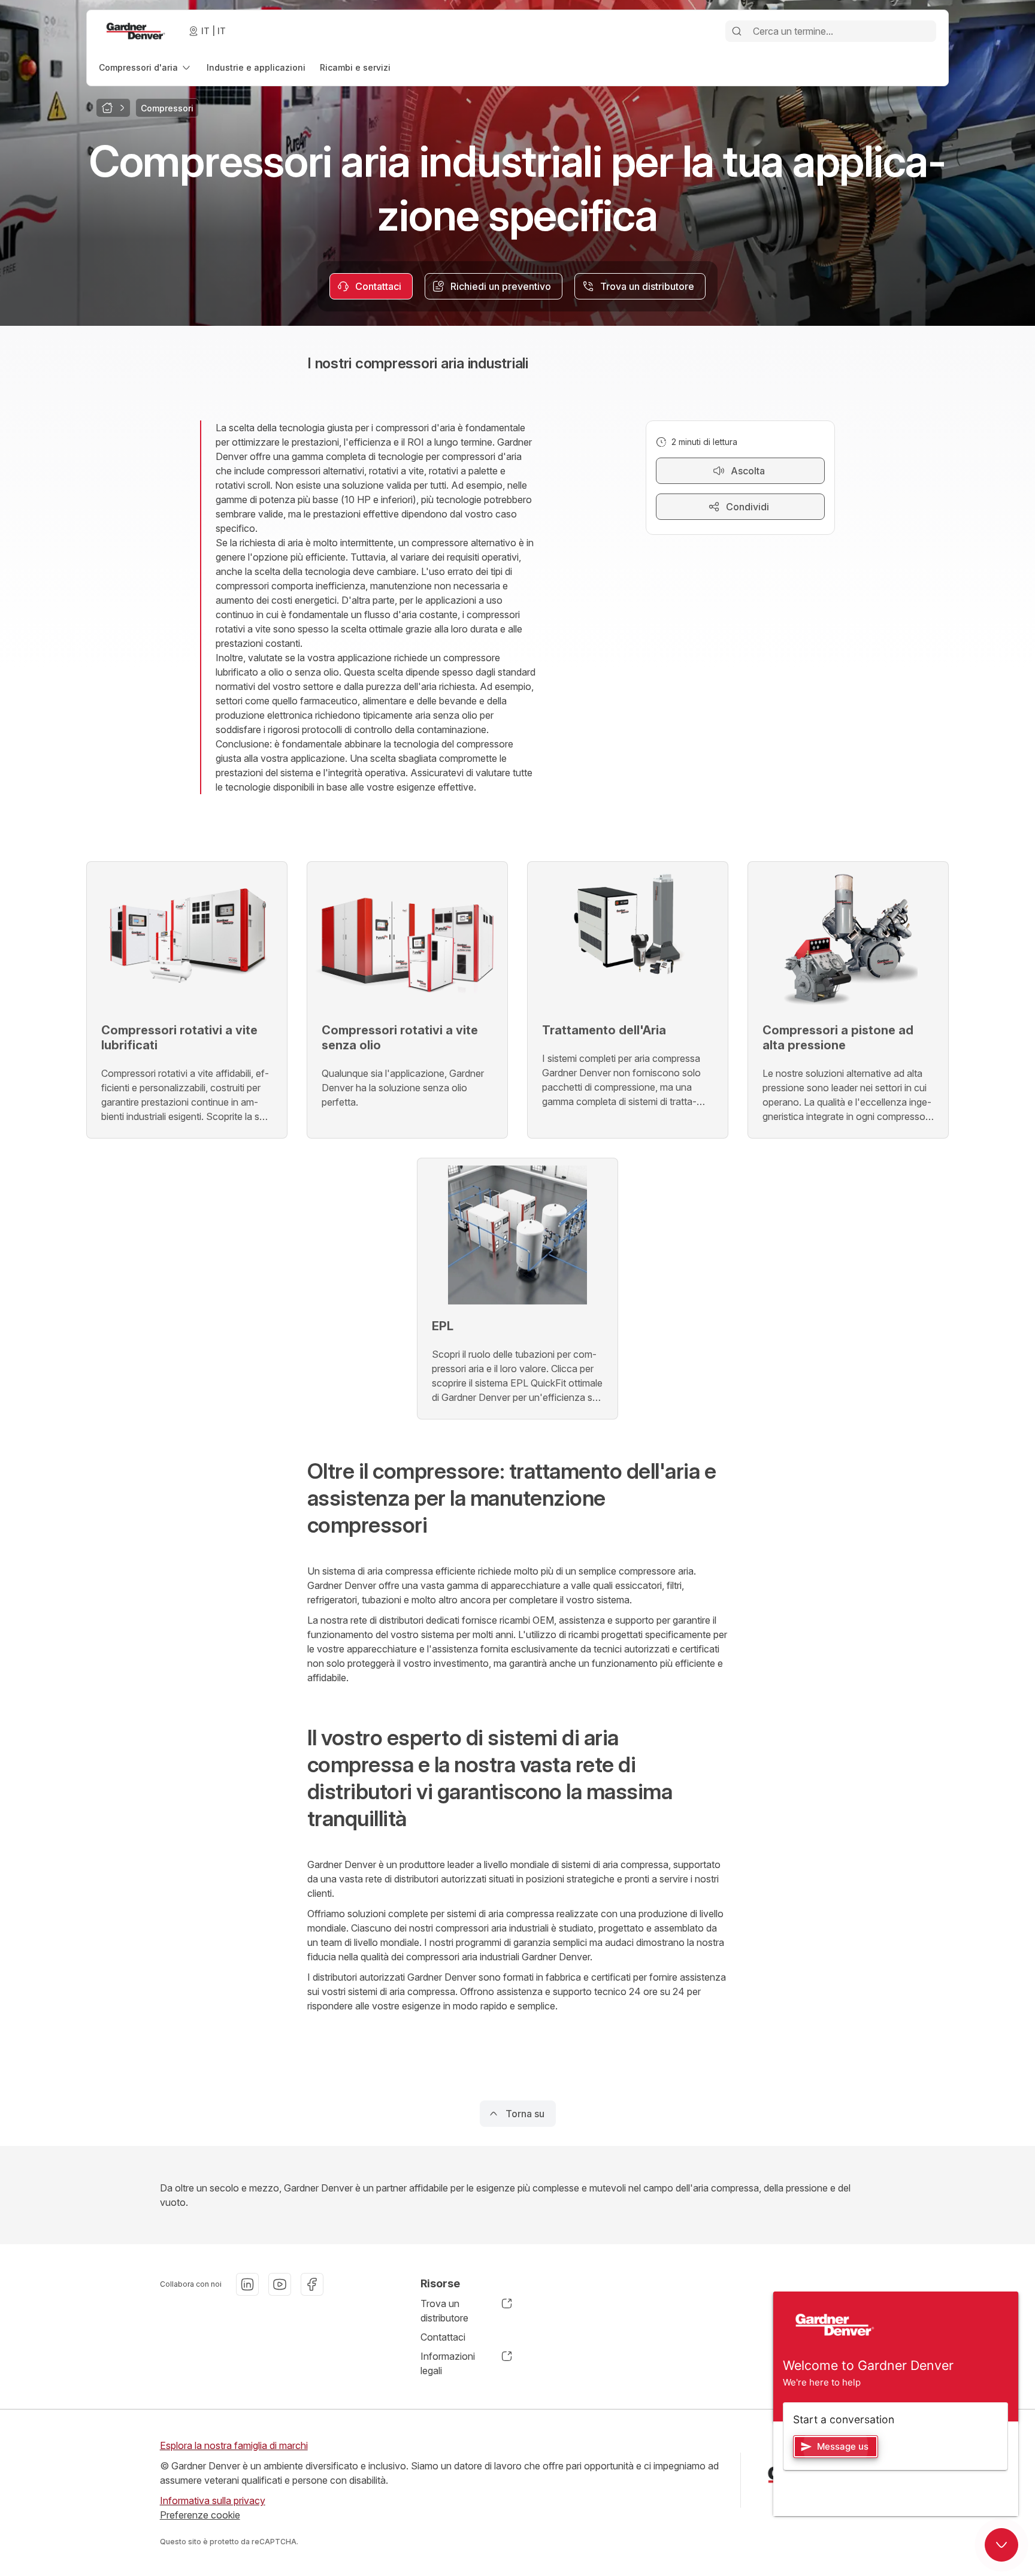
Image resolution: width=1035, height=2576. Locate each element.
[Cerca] (737, 31)
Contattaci (443, 2337)
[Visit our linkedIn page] (247, 2284)
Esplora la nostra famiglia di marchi (234, 2445)
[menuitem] (146, 67)
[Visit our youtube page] (280, 2284)
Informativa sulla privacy (213, 2501)
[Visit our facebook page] (312, 2284)
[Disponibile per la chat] (1001, 2545)
